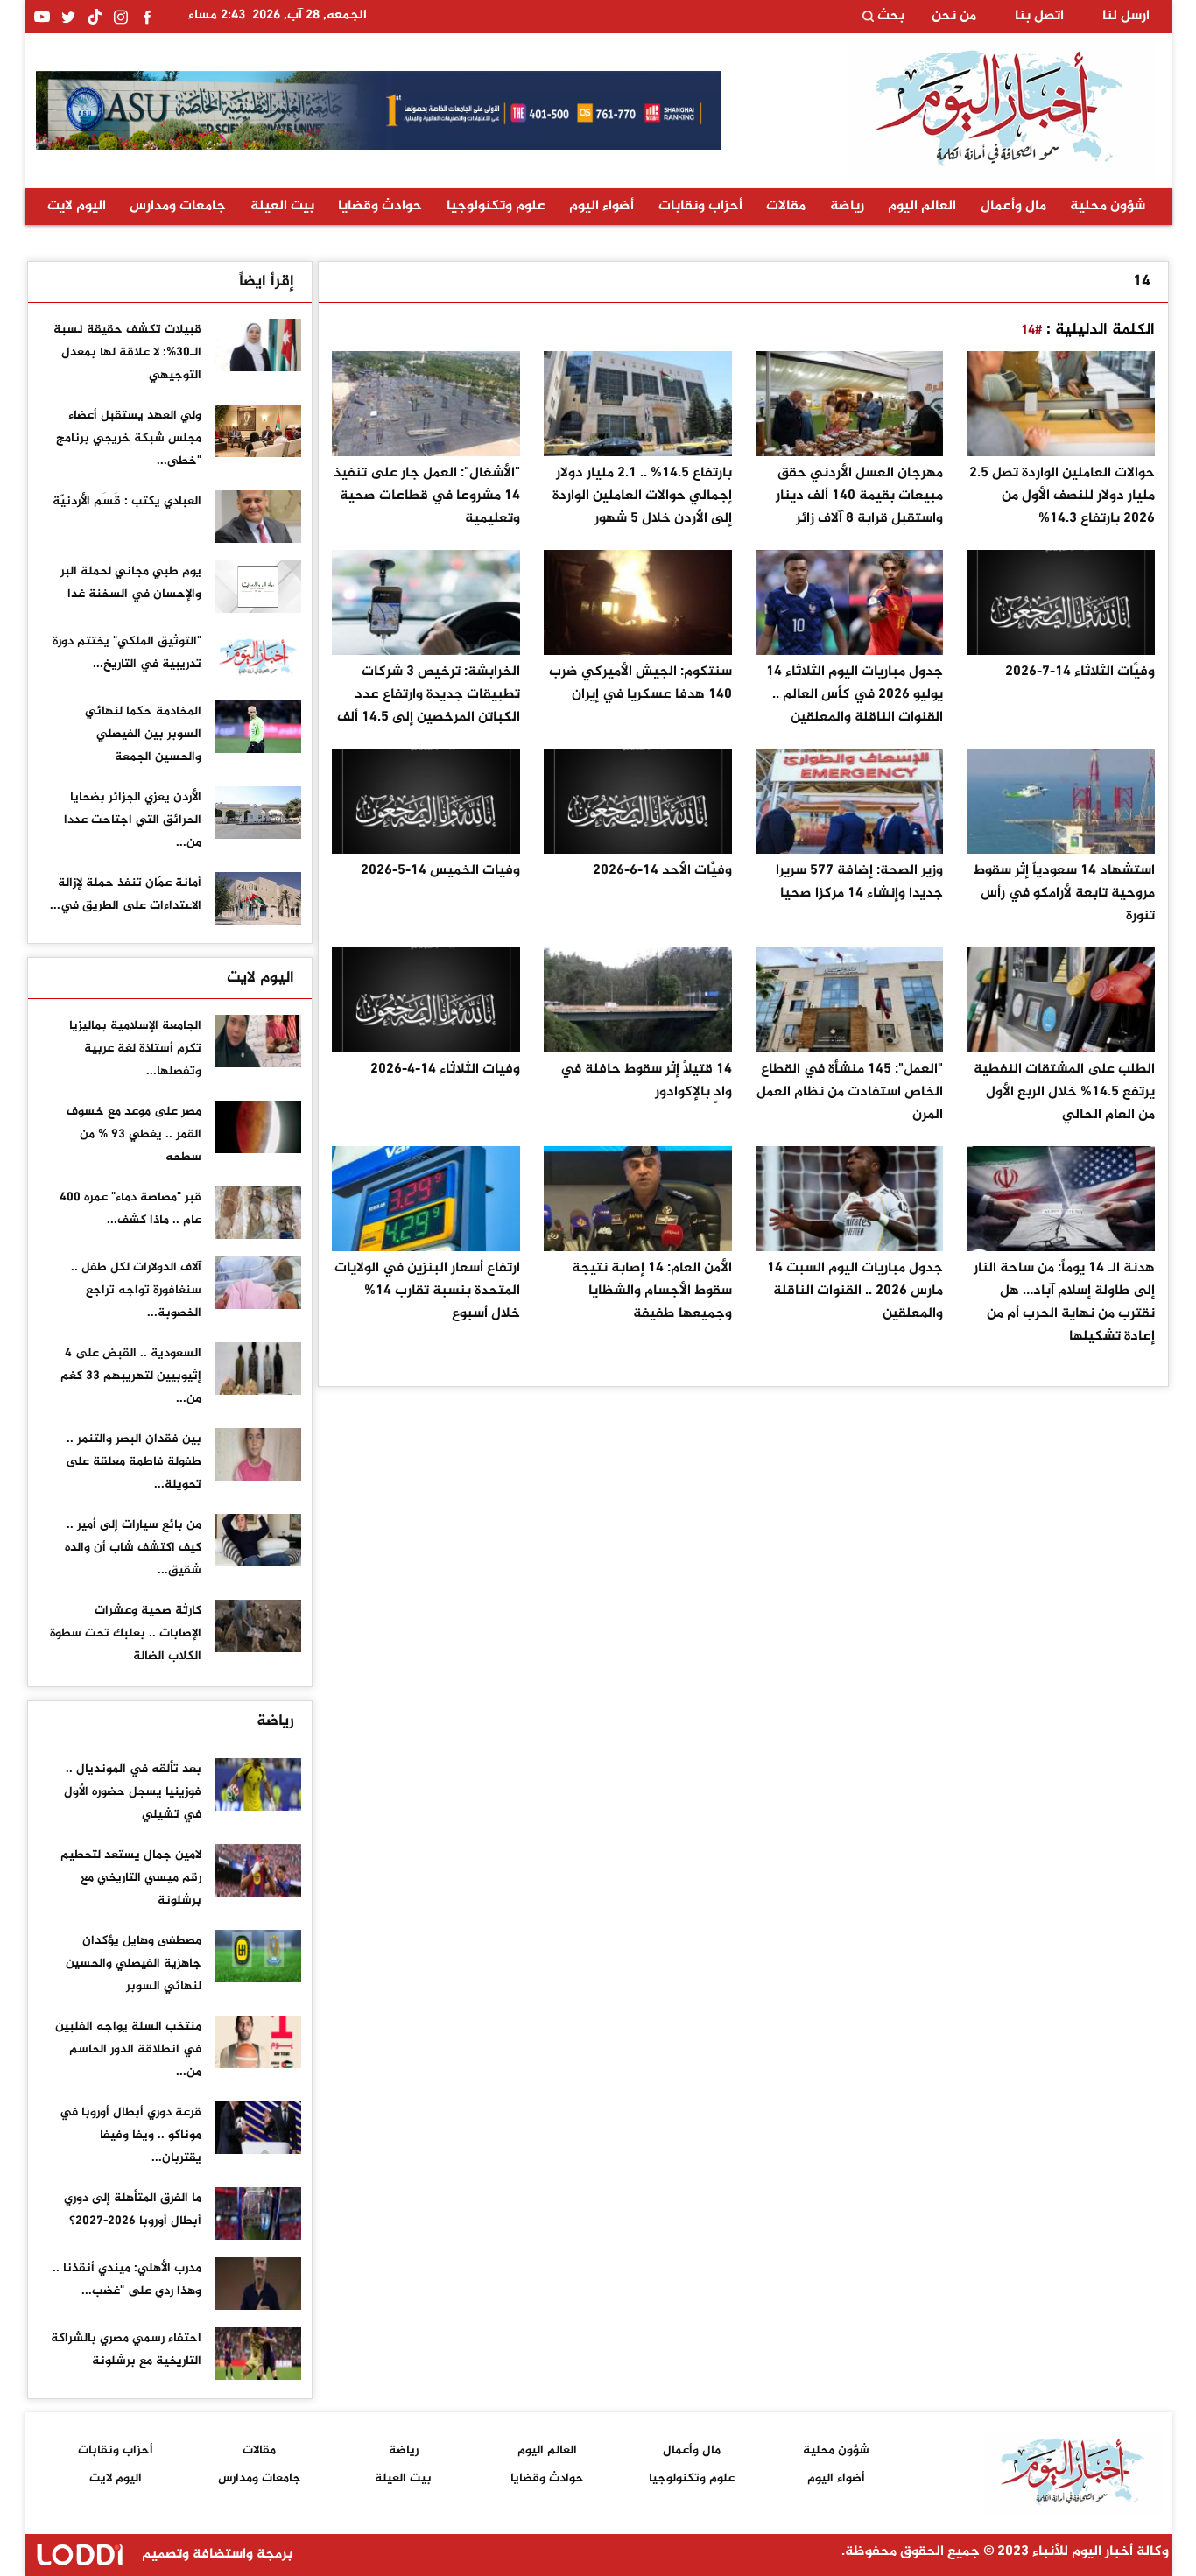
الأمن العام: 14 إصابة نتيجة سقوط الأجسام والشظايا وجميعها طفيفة (652, 1291)
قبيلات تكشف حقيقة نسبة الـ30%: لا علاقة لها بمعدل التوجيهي (127, 352)
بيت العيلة (282, 206)
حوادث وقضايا (380, 206)
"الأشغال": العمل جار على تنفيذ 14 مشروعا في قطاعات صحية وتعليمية (427, 496)
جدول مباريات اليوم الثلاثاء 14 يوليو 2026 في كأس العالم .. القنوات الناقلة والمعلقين (855, 695)
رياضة (847, 206)
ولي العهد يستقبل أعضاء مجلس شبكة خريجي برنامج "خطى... (129, 438)
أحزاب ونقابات (700, 206)
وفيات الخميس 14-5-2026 (440, 871)
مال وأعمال (1013, 206)
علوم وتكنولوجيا (496, 206)
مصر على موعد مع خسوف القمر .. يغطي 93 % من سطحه (134, 1134)
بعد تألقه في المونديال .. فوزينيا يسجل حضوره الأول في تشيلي (133, 1792)
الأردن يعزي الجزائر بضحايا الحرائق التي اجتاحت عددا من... (133, 820)
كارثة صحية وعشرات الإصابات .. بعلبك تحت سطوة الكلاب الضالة (126, 1633)
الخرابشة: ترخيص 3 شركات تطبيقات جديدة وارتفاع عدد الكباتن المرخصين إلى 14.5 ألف (429, 695)
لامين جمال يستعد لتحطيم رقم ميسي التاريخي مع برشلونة (131, 1878)
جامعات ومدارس (178, 206)
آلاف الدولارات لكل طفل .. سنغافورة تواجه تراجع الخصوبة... (136, 1290)
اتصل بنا (1039, 17)
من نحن (954, 17)
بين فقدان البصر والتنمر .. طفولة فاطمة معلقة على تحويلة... (134, 1462)
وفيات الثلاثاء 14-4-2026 (445, 1070)
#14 (1031, 331)
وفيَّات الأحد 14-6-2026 (662, 871)
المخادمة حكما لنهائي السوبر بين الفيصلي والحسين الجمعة (143, 734)
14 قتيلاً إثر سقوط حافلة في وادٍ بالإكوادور (646, 1081)
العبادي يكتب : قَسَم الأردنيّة (127, 501)
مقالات (786, 206)
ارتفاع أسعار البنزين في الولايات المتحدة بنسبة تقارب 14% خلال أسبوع (427, 1291)
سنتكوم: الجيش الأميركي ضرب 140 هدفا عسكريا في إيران (640, 683)
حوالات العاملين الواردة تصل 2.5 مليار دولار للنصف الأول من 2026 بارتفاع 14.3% (1062, 496)
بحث (889, 17)
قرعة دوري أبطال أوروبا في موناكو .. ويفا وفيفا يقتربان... (130, 2135)
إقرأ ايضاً (267, 282)
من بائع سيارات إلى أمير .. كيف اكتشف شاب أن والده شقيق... (133, 1548)
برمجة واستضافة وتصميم (215, 2555)
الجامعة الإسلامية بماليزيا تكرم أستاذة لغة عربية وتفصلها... (135, 1049)
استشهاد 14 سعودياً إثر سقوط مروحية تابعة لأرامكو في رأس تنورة (1064, 894)
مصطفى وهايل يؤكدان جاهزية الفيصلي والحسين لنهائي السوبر (134, 1964)
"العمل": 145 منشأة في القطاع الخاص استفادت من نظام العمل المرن (850, 1092)
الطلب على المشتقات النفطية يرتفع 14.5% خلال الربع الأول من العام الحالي (1064, 1092)
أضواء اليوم (602, 206)
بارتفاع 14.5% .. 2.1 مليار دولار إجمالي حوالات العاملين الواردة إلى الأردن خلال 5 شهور (642, 496)
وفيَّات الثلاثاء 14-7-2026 (1080, 672)
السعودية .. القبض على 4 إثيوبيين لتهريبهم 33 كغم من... (131, 1376)
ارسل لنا (1126, 17)
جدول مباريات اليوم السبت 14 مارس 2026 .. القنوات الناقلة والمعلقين (855, 1291)
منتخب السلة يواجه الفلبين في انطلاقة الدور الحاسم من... (128, 2049)
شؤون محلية (1108, 206)
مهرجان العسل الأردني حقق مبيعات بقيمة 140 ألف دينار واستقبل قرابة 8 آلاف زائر (859, 496)
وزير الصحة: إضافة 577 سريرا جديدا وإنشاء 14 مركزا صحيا (859, 882)
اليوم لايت (77, 206)
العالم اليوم (922, 206)
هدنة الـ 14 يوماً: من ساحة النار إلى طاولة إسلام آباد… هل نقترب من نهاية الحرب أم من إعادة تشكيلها (1064, 1302)
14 (1142, 282)
